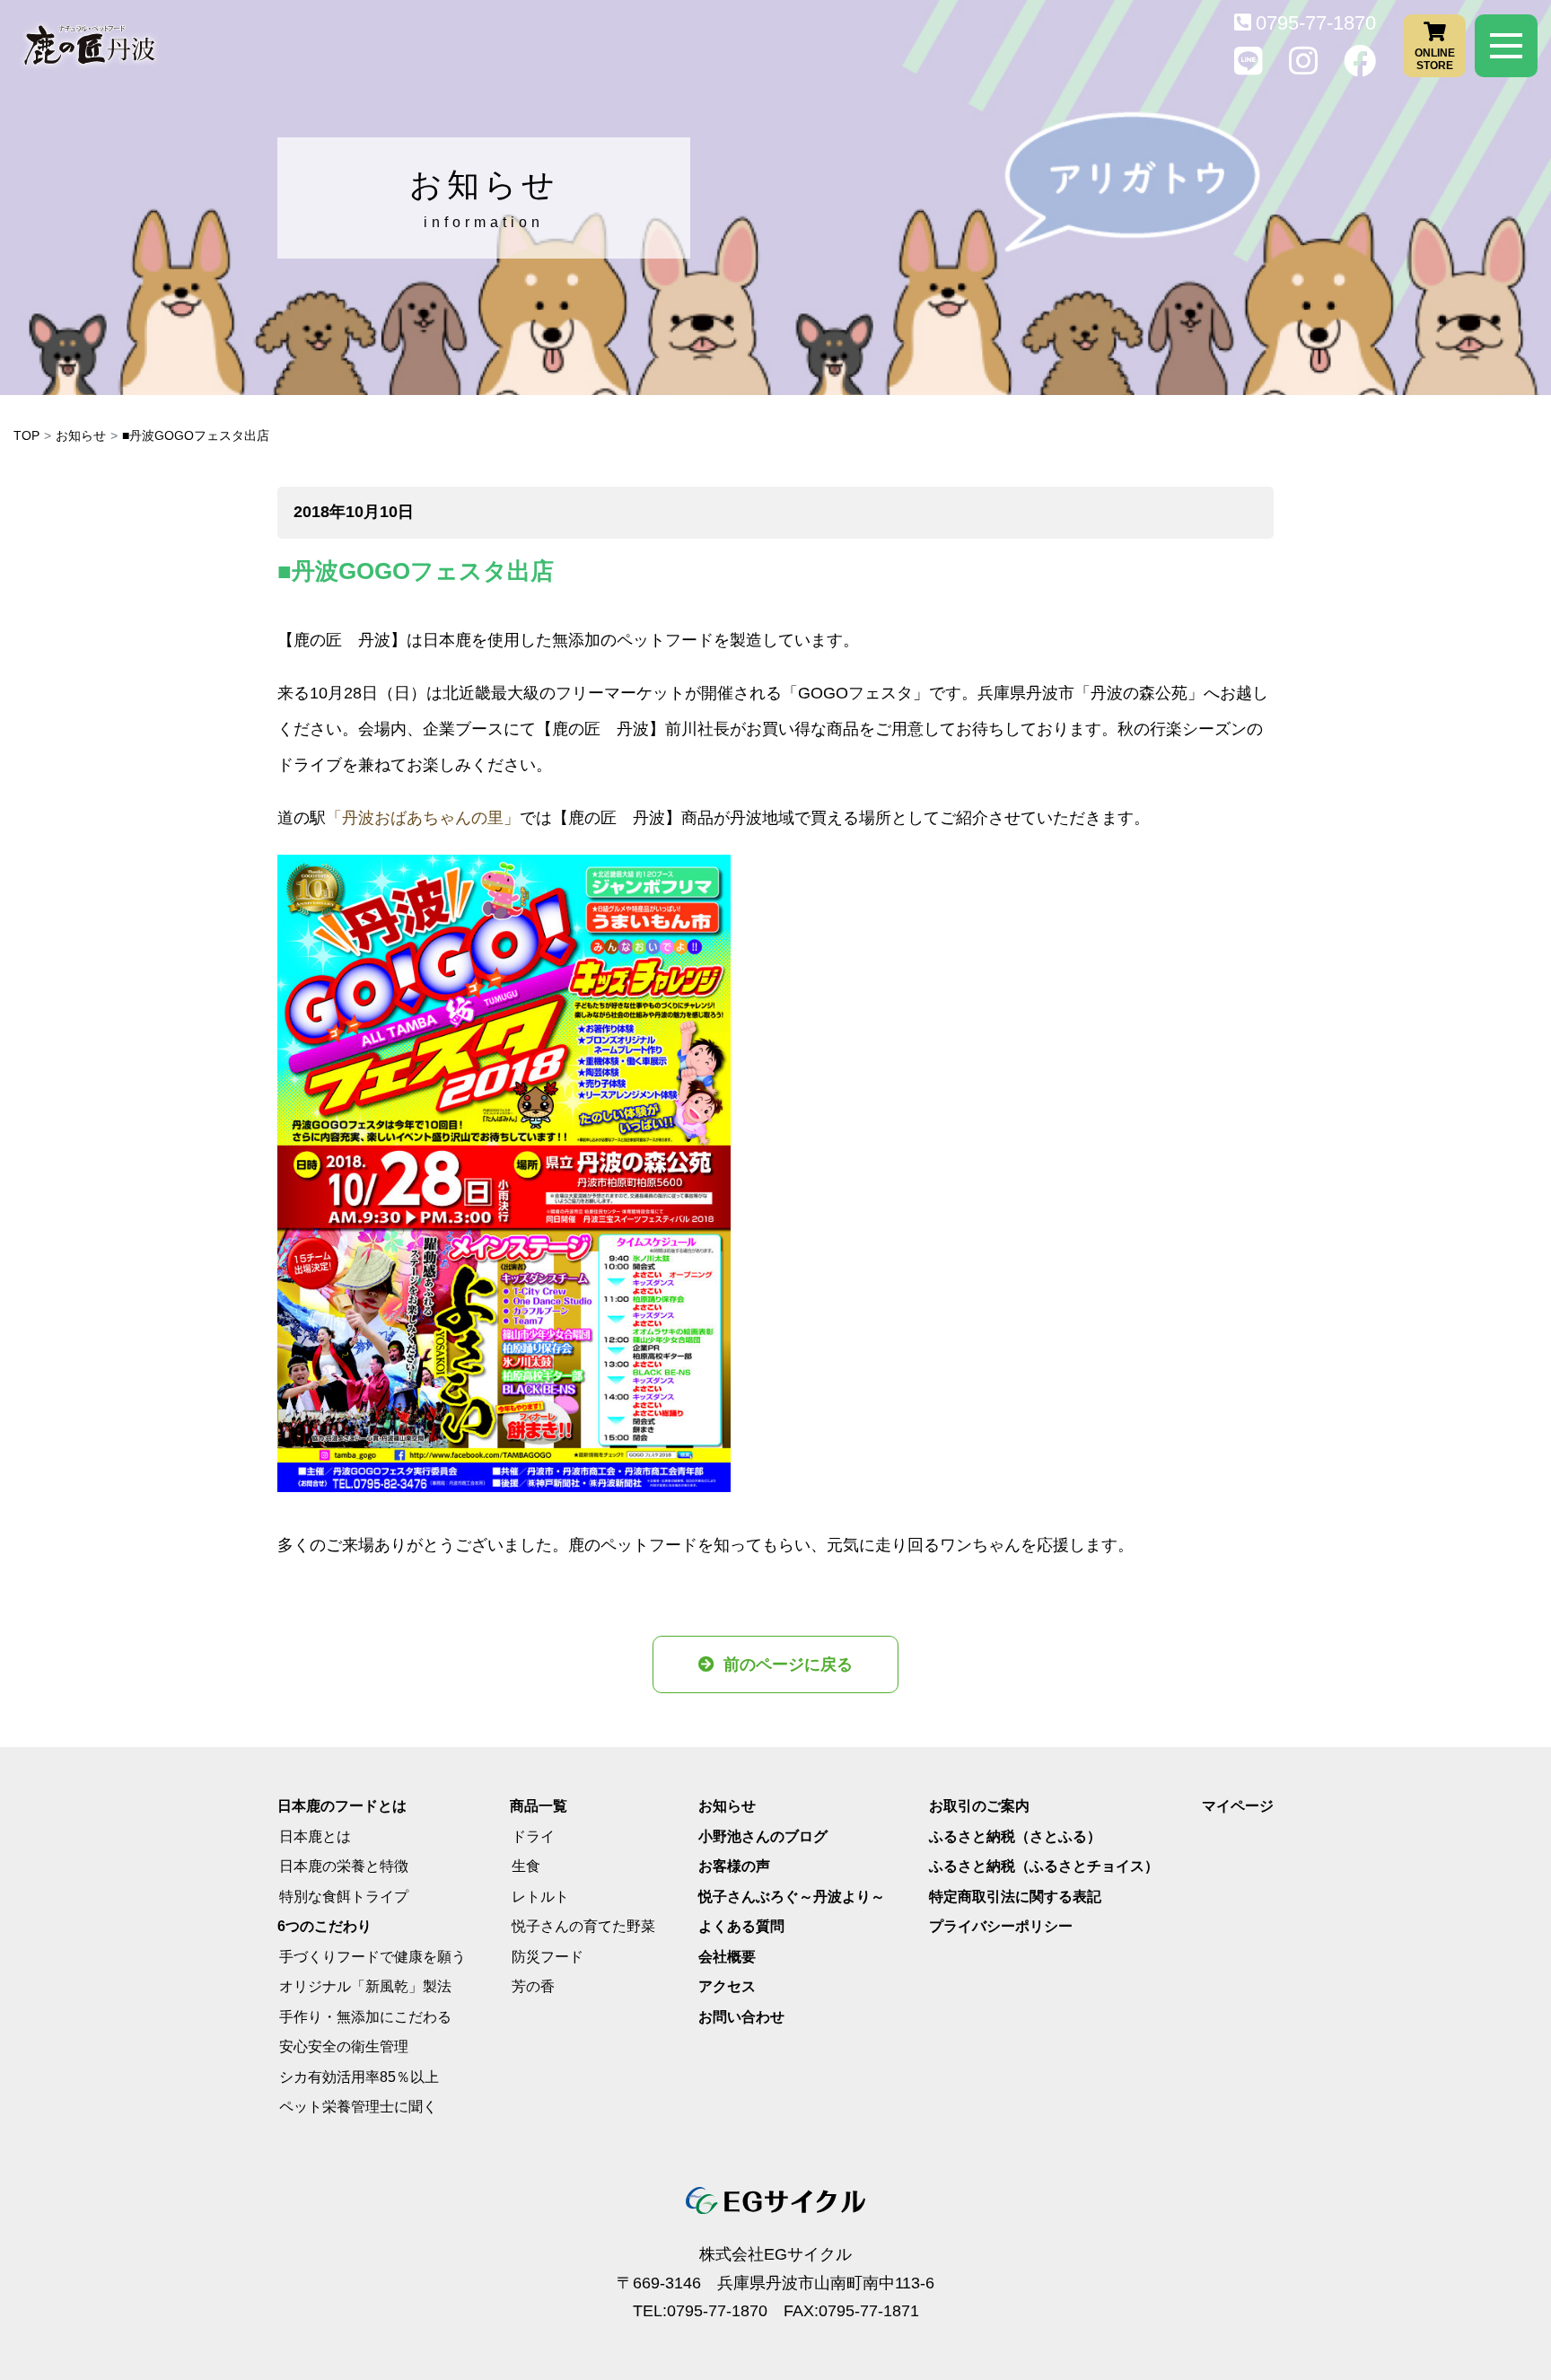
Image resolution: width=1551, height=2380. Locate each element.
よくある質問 (741, 1926)
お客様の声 (734, 1866)
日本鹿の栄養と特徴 (344, 1866)
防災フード (548, 1957)
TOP (26, 435)
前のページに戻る (788, 1664)
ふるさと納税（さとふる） (1015, 1836)
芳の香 (533, 1986)
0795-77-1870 (1316, 23)
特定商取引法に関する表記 (1015, 1897)
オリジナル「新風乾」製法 (365, 1986)
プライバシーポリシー (1001, 1926)
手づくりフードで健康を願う (372, 1957)
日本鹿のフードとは (342, 1806)
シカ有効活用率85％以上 (359, 2077)
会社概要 (727, 1957)
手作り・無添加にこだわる (365, 2017)
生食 (526, 1866)
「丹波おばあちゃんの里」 (423, 818)
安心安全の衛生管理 (344, 2046)
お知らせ (81, 435)
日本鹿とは (315, 1836)
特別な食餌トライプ (344, 1897)
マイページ (1238, 1806)
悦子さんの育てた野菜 (583, 1926)
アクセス (727, 1986)
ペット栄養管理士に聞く (358, 2107)
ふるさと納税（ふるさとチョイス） (1044, 1866)
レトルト (540, 1897)
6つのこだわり (324, 1926)
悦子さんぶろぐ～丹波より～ (792, 1897)
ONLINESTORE (1435, 58)
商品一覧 (539, 1806)
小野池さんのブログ (763, 1836)
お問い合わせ (741, 2017)
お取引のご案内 (979, 1806)
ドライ (533, 1836)
